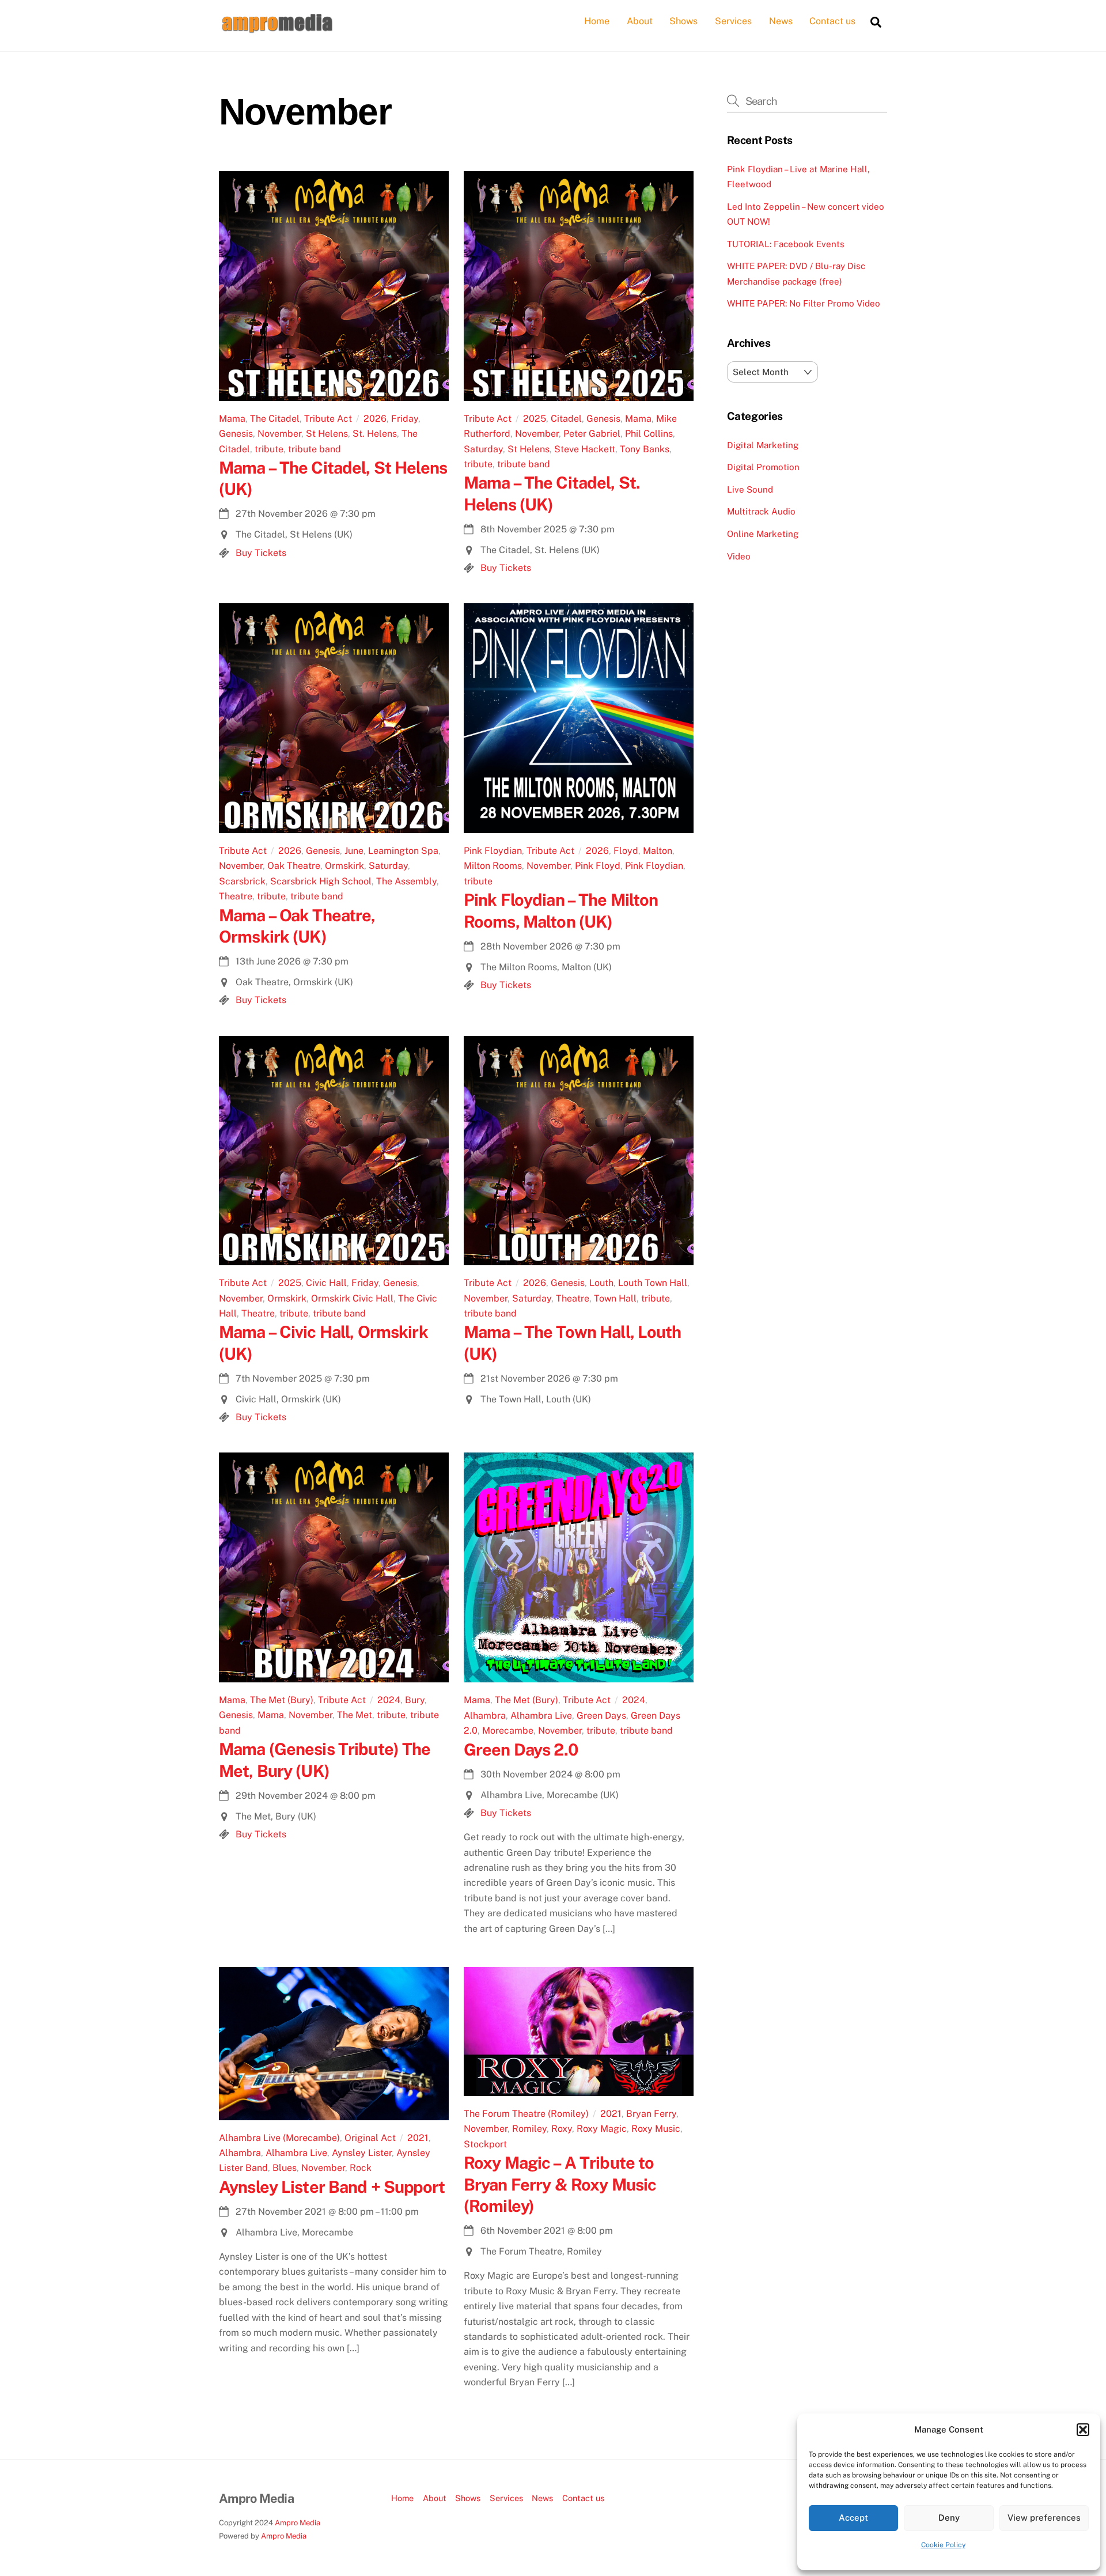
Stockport (485, 2144)
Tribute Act (328, 419)
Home (597, 21)
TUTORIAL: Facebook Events (786, 244)
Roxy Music (656, 2129)
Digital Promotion (763, 467)
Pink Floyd (598, 866)
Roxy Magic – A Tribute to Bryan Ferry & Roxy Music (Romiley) (560, 2184)
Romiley (529, 2129)
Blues (285, 2168)
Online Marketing (763, 534)
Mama (232, 419)
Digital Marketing (763, 445)
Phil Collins (649, 434)
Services (733, 21)
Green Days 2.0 (521, 1750)
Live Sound (750, 489)
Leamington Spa (403, 851)
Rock (361, 2168)
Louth (601, 1283)
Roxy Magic (602, 2129)
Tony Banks (645, 449)
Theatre (236, 896)
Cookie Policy (943, 2545)
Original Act (370, 2138)
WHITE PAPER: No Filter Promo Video (804, 303)
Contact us (832, 21)
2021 (418, 2138)
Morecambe (508, 1730)
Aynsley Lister (362, 2153)
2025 (535, 419)
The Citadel (275, 419)
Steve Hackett (585, 449)
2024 (389, 1700)
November (279, 434)
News (781, 21)
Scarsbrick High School (321, 881)
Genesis (236, 434)
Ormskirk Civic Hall (352, 1298)
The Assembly (406, 881)
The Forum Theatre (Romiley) (526, 2114)
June (354, 851)
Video (739, 556)
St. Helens (375, 434)
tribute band (315, 449)
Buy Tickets (261, 553)
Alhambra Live (541, 1716)
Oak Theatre (294, 866)
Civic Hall (326, 1283)
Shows (683, 21)
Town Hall (615, 1298)
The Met (355, 1715)
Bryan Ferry (651, 2114)
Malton (658, 851)
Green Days (601, 1716)
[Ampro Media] (276, 29)
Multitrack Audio (761, 511)
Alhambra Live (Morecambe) (279, 2138)
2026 (375, 419)
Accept (853, 2518)
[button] (1083, 2430)
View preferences (1044, 2518)
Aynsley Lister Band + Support (332, 2187)
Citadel (566, 419)
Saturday (483, 449)
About (640, 21)
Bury (415, 1700)
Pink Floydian (493, 851)
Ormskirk (344, 866)
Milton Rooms (493, 866)
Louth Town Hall (653, 1283)
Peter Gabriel (592, 434)
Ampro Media (298, 2523)
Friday (405, 419)
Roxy (562, 2129)
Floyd (626, 851)
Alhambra (485, 1716)
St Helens (327, 434)
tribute (269, 449)
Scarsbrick (242, 881)
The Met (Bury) (282, 1700)
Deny (949, 2518)
